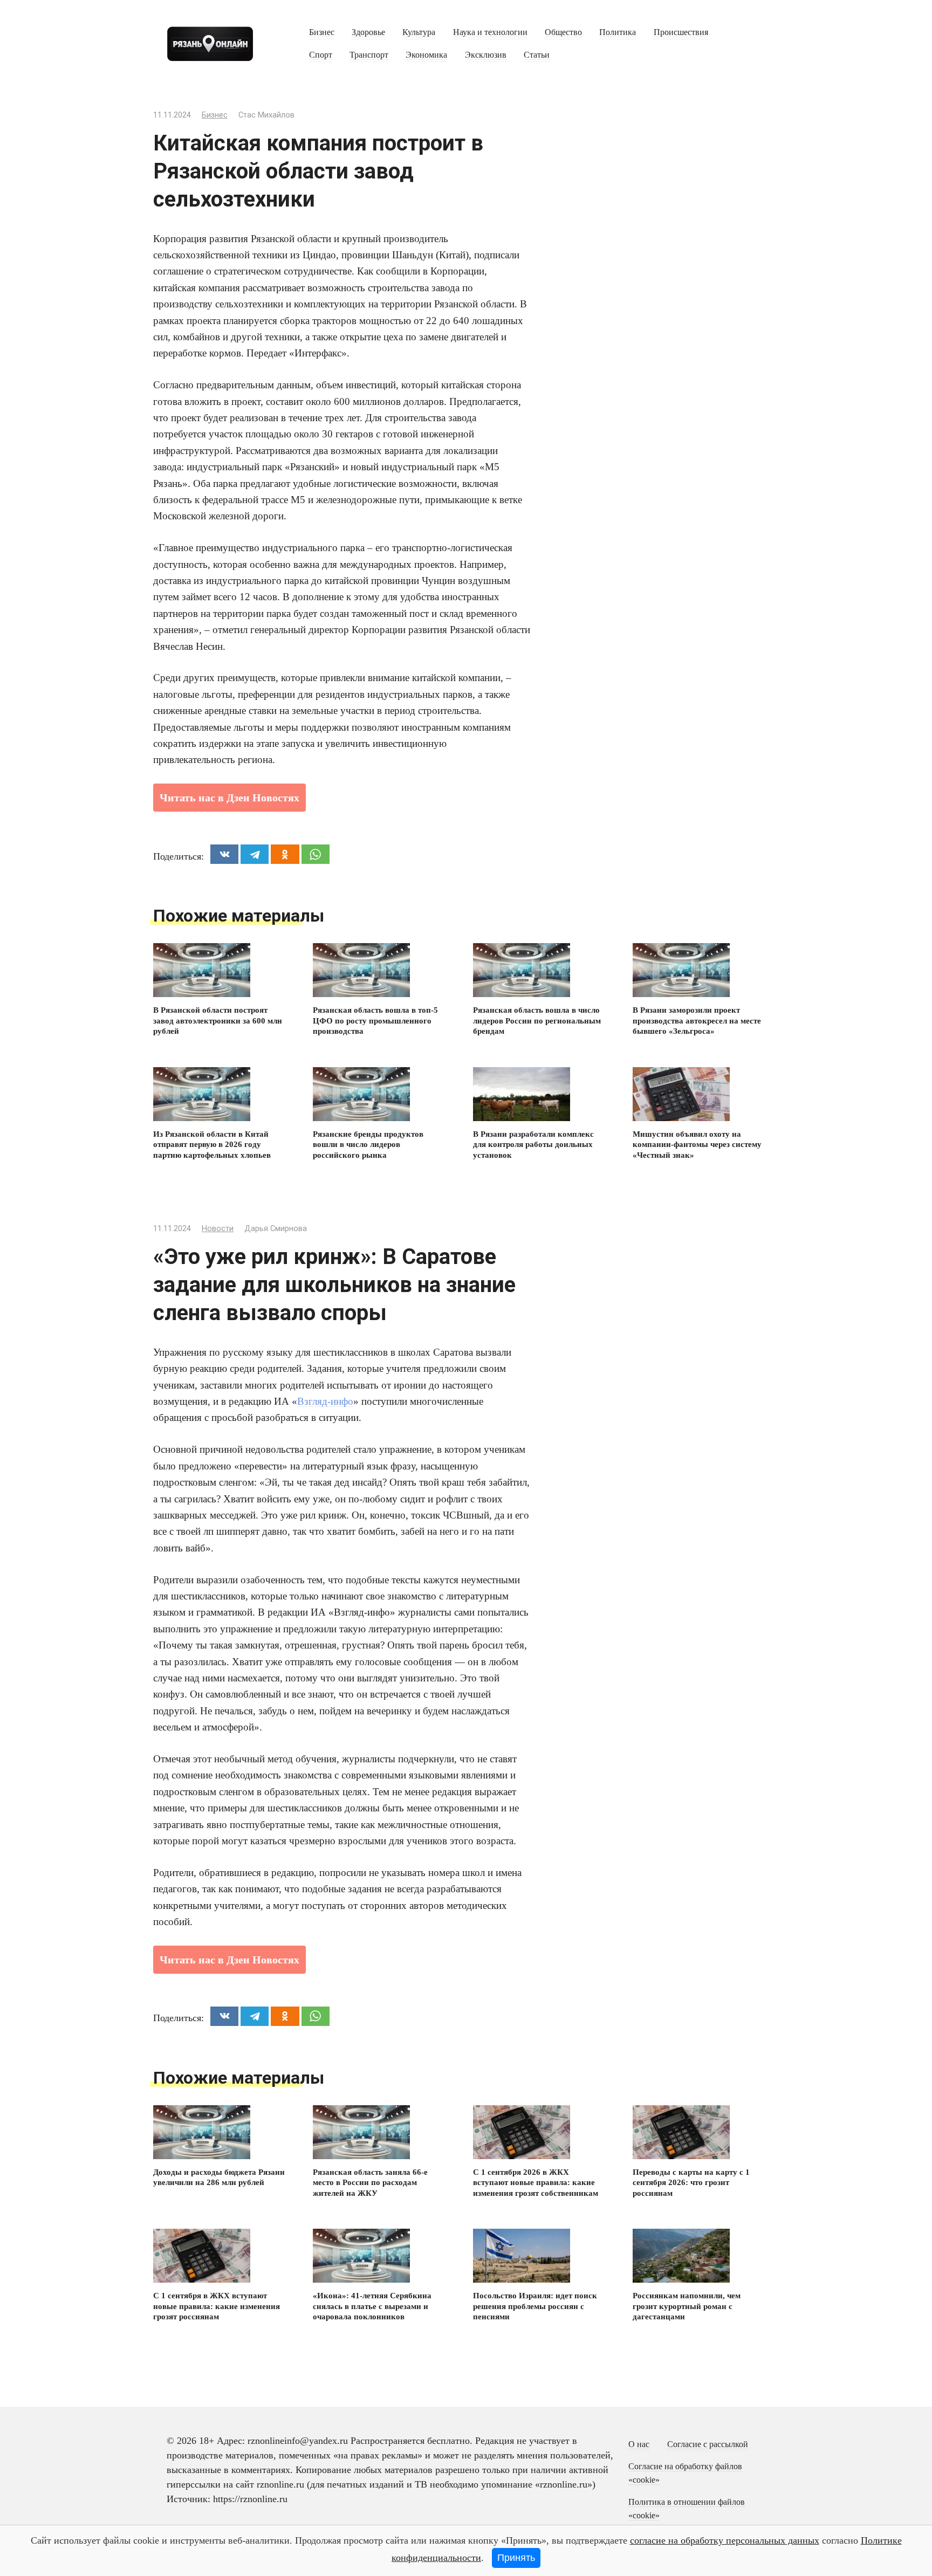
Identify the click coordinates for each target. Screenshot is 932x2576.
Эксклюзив (486, 55)
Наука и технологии (490, 32)
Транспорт (369, 55)
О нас (639, 2444)
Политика (618, 32)
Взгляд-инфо (325, 1401)
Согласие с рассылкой (708, 2444)
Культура (419, 32)
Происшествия (681, 32)
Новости (218, 1229)
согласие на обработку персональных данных (725, 2540)
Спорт (321, 55)
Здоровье (368, 32)
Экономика (426, 55)
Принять (516, 2558)
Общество (563, 32)
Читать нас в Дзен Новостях (229, 798)
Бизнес (322, 32)
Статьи (537, 55)
